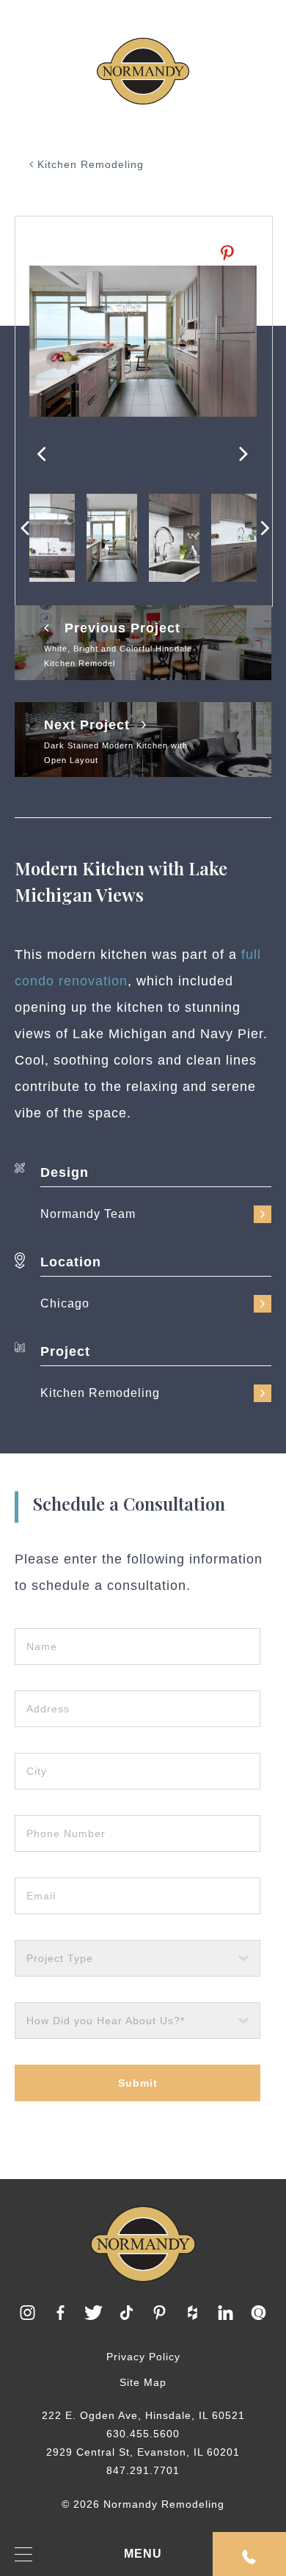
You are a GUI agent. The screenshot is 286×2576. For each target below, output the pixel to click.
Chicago (65, 1303)
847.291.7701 (143, 2470)
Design (65, 1172)
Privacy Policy (143, 2357)
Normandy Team (88, 1214)
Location (71, 1262)
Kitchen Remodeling (89, 164)
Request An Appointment (249, 2554)
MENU (143, 2554)
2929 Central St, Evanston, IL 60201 (143, 2452)
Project (65, 1351)
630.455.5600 (143, 2434)
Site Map (143, 2382)
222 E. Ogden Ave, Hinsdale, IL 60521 (143, 2415)
